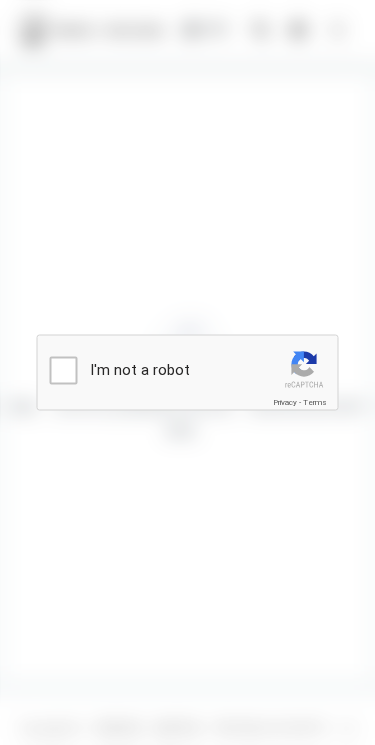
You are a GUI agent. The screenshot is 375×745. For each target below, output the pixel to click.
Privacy (285, 402)
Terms (315, 402)
